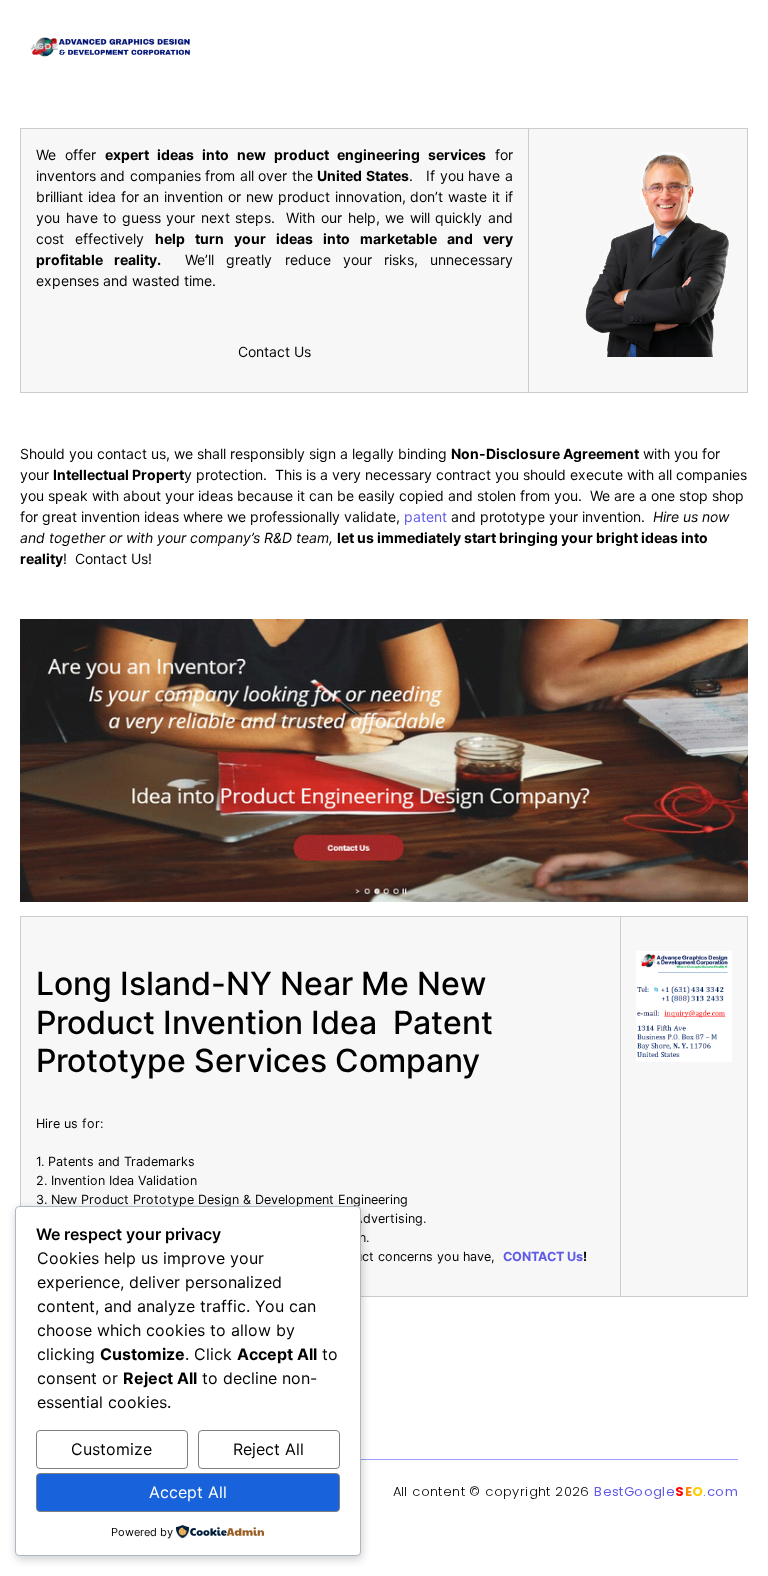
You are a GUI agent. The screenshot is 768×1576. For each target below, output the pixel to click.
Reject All (268, 1449)
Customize (111, 1449)
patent (425, 516)
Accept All (188, 1492)
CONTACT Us (543, 1256)
